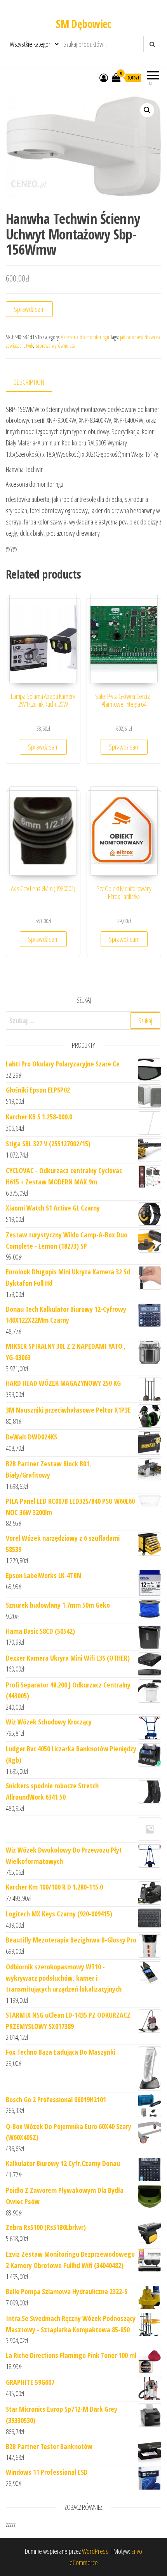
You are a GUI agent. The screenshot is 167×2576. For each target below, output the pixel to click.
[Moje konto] (104, 77)
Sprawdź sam (29, 309)
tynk (30, 346)
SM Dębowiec (83, 24)
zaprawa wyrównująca (55, 346)
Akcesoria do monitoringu (85, 337)
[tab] (35, 383)
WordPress (95, 2551)
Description (29, 382)
